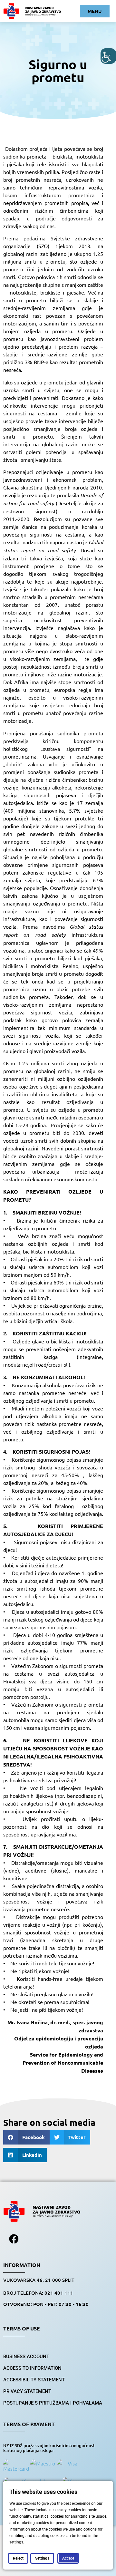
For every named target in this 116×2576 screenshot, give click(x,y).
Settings (42, 2558)
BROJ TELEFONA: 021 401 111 (38, 2293)
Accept (68, 2558)
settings (16, 2542)
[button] (26, 2137)
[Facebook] (14, 2239)
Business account (26, 2357)
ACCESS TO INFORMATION (32, 2368)
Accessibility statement (34, 2380)
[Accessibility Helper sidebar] (108, 56)
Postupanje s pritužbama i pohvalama (53, 2403)
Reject (18, 2558)
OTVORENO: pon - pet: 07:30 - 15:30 (46, 2304)
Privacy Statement (27, 2391)
